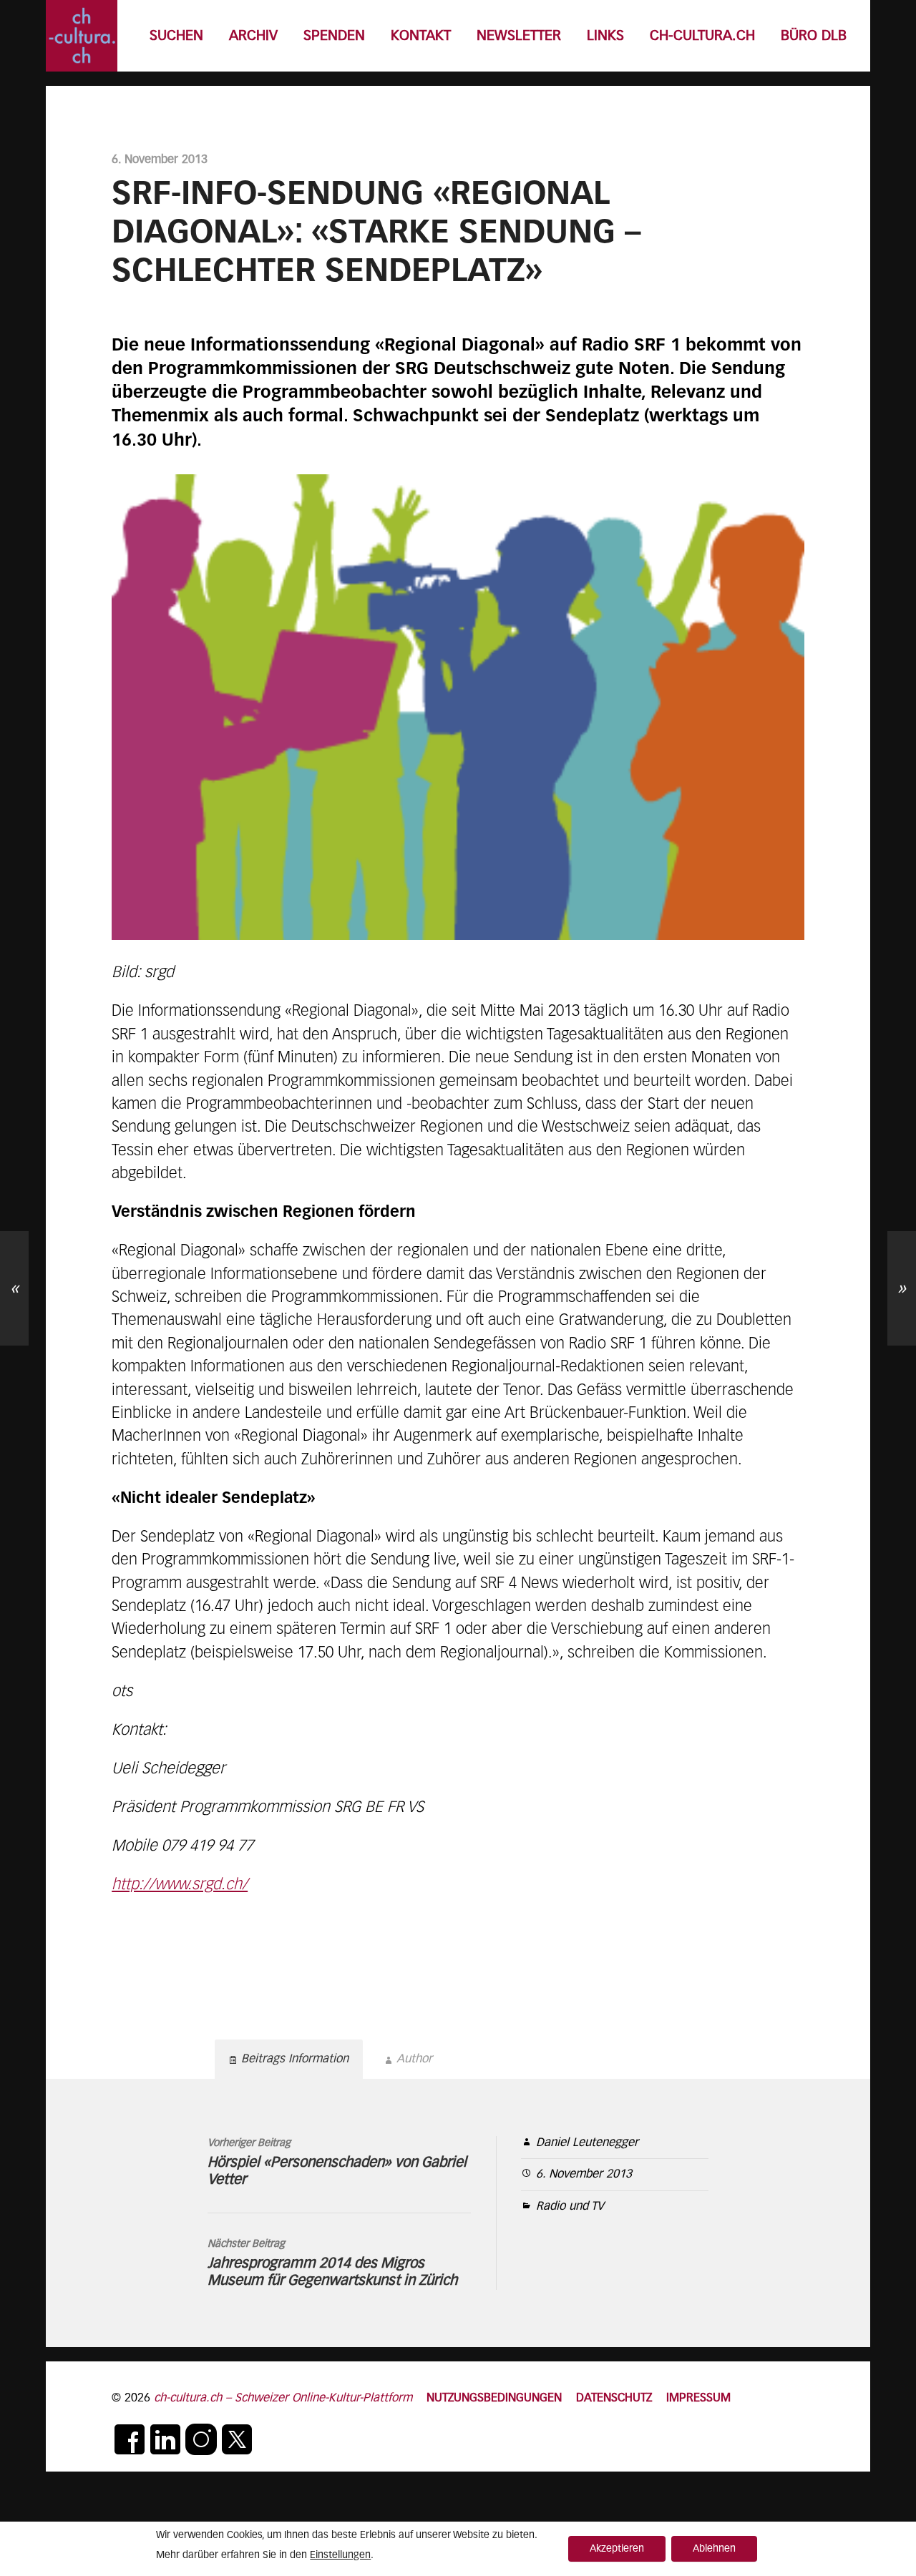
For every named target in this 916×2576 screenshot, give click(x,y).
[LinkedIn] (165, 2439)
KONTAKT (421, 36)
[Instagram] (201, 2439)
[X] (237, 2439)
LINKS (605, 36)
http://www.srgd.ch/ (180, 1885)
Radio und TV (570, 2207)
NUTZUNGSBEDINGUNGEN (494, 2398)
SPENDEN (334, 36)
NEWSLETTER (519, 36)
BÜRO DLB (814, 36)
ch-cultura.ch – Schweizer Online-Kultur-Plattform (283, 2398)
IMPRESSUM (698, 2398)
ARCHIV (253, 36)
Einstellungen (340, 2555)
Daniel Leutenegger (587, 2143)
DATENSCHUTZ (614, 2398)
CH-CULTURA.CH (702, 36)
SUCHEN (176, 36)
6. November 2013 (584, 2174)
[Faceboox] (130, 2439)
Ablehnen (714, 2549)
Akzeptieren (617, 2549)
